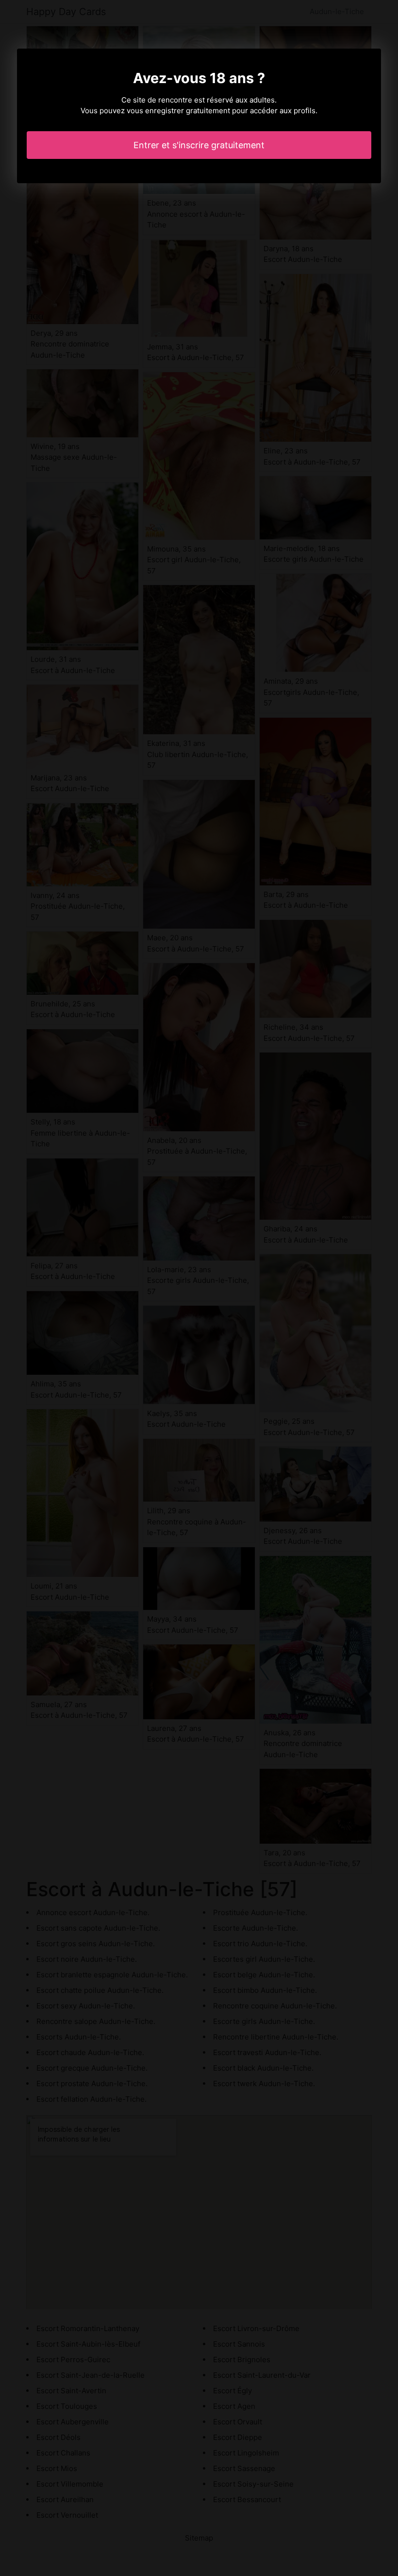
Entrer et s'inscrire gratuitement (199, 145)
